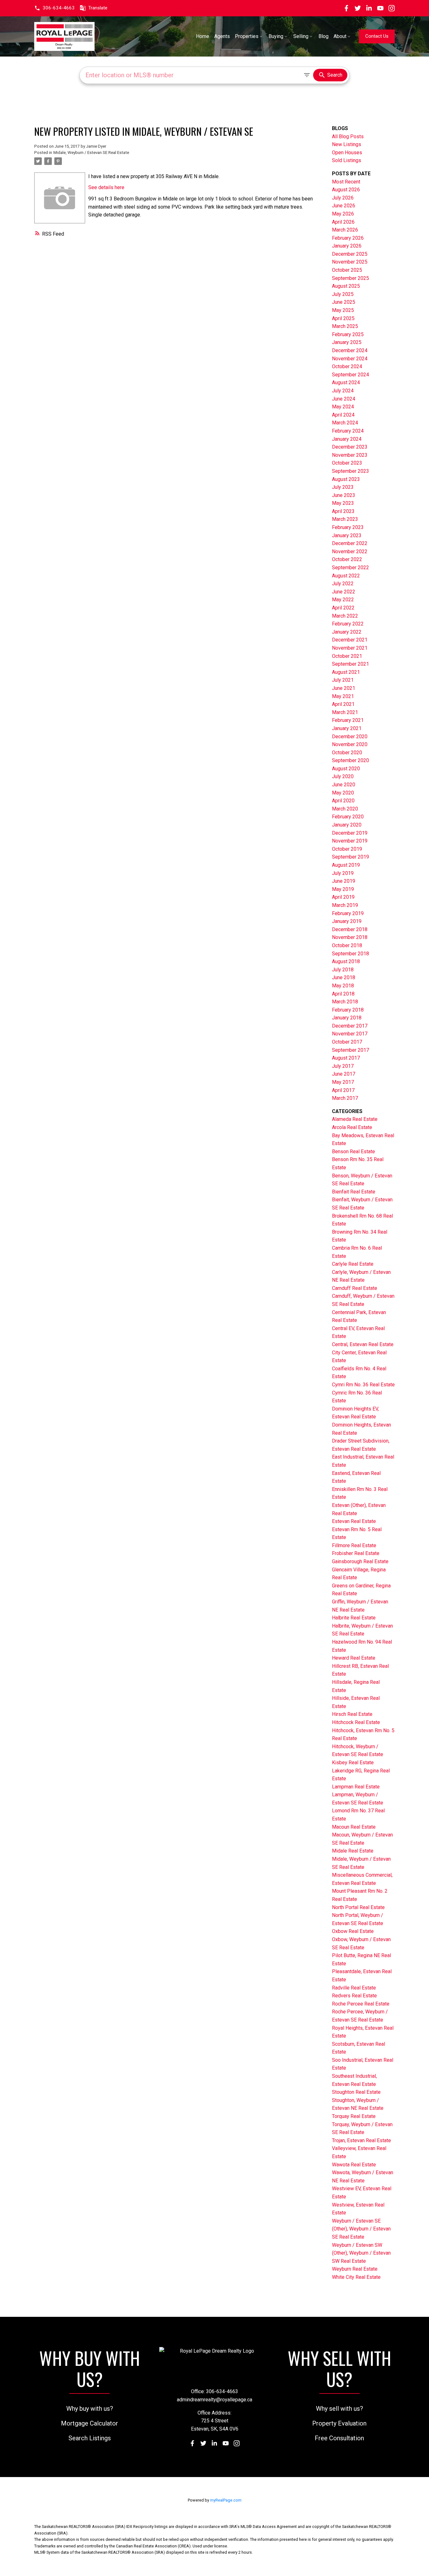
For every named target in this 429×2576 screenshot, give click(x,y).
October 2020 (347, 753)
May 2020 (343, 793)
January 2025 (347, 342)
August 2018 (346, 961)
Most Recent (346, 182)
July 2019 (343, 873)
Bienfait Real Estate (354, 1192)
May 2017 (343, 1082)
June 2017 (344, 1074)
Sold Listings (347, 160)
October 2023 (347, 463)
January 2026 (347, 246)
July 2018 (343, 970)
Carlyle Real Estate (353, 1264)
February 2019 (348, 913)
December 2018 (350, 929)
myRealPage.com (226, 2500)
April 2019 (343, 897)
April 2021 (343, 704)
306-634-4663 (59, 8)
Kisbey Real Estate (353, 1763)
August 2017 (346, 1058)
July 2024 (343, 391)
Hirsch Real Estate (352, 1714)
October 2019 (347, 849)
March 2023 (345, 519)
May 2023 (343, 503)
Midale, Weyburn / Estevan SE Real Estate (91, 153)
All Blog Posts (348, 136)
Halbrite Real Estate (354, 1618)
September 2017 (350, 1050)
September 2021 (350, 664)
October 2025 (347, 270)
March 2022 (345, 616)
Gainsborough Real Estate (360, 1561)
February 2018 (348, 1010)
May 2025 (343, 310)
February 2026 (348, 238)
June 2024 (344, 399)
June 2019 (344, 881)
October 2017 (347, 1042)
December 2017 (350, 1026)
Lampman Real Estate (356, 1787)
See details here (106, 187)
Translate (98, 8)
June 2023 (344, 495)
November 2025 (350, 262)
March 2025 (345, 326)
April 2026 (343, 222)
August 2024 (346, 382)
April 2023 (343, 511)
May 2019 (343, 889)
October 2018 (347, 945)
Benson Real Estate (353, 1152)
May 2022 (343, 600)
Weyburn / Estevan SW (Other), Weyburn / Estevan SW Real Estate (361, 2253)
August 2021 (346, 672)
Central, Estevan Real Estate (363, 1344)
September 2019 (350, 857)
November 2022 (350, 551)
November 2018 (350, 937)
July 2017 (343, 1066)
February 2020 (348, 817)
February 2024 (348, 431)
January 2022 (347, 632)
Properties (247, 36)
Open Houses (347, 153)
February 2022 (348, 624)
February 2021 (348, 720)
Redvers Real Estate (354, 1996)
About (340, 36)
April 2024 (343, 415)
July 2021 (343, 680)
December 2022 (350, 543)
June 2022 (344, 592)
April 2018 (343, 994)
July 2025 (343, 294)
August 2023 (346, 479)
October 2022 (347, 559)
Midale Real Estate (353, 1851)
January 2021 (347, 728)
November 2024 (350, 359)
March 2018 (345, 1002)
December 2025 (350, 254)
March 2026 (345, 230)
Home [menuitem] (203, 36)
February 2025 (348, 334)
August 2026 (346, 190)
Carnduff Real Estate (355, 1288)
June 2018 (344, 977)
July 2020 (343, 776)
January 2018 (347, 1018)
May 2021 (343, 696)
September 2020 (350, 760)
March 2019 (345, 905)
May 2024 (343, 407)
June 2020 (344, 785)
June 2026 (344, 206)
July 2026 (343, 198)
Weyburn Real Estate (355, 2269)
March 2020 (345, 809)
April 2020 (343, 801)
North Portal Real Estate (358, 1907)
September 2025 (350, 278)
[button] (54, 8)
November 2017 (350, 1034)
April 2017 (343, 1090)
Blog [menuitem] (323, 36)
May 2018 (343, 986)
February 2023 (348, 527)
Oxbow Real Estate (353, 1931)
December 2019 (350, 833)
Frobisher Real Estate (356, 1553)
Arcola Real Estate (352, 1127)
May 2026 (343, 214)
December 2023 (350, 447)
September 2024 (350, 375)
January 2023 (347, 535)
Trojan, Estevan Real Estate (361, 2140)
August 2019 (346, 865)
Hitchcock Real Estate (356, 1722)
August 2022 (346, 576)
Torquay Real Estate (354, 2116)
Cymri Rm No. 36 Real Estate (363, 1385)
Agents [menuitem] (222, 36)
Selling (301, 36)
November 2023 (350, 455)
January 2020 (347, 825)
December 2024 (350, 350)
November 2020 (350, 744)
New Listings (347, 144)
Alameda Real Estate (355, 1119)
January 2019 (347, 921)
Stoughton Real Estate (356, 2092)
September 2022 (350, 568)
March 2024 (345, 423)
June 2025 (344, 302)
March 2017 (345, 1098)
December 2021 (350, 640)
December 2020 (350, 737)
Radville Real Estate (354, 1988)
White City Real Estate (356, 2277)
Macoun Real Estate (354, 1827)
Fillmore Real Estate (354, 1545)
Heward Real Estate (354, 1658)
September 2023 (350, 471)
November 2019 (350, 841)
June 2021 (344, 688)
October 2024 (347, 366)
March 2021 (345, 712)
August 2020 (346, 769)
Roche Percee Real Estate (361, 2004)
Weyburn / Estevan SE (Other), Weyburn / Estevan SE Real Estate (361, 2229)
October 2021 (347, 656)
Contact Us (377, 36)
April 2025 (343, 318)
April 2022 (343, 608)
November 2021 (350, 648)
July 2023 (343, 487)
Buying (276, 36)
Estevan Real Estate (354, 1521)
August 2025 (346, 286)
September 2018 (350, 954)
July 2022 (343, 584)
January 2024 (347, 439)
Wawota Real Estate (354, 2165)
